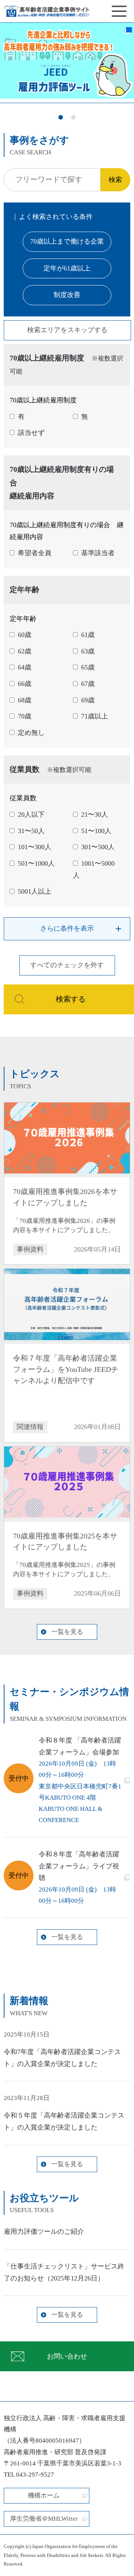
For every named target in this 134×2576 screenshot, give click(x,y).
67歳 (88, 684)
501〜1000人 (36, 863)
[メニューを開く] (119, 11)
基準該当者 (98, 553)
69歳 (88, 700)
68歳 (25, 700)
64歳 (25, 667)
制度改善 (67, 295)
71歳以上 (95, 716)
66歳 (25, 684)
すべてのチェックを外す (67, 965)
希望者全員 (35, 553)
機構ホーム (44, 2495)
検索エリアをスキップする (67, 330)
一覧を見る (67, 1632)
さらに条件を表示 (67, 928)
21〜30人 (95, 814)
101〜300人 (35, 847)
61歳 (88, 635)
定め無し (31, 733)
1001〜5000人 (94, 869)
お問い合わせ (67, 2356)
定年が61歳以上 (67, 268)
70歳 (25, 716)
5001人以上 (35, 891)
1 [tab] (61, 118)
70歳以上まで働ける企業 (67, 241)
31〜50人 (31, 831)
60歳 (25, 635)
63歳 (88, 651)
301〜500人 (98, 847)
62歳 (25, 651)
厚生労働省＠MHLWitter (44, 2519)
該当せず (31, 433)
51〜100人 (96, 831)
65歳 (88, 667)
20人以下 (31, 814)
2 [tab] (73, 118)
